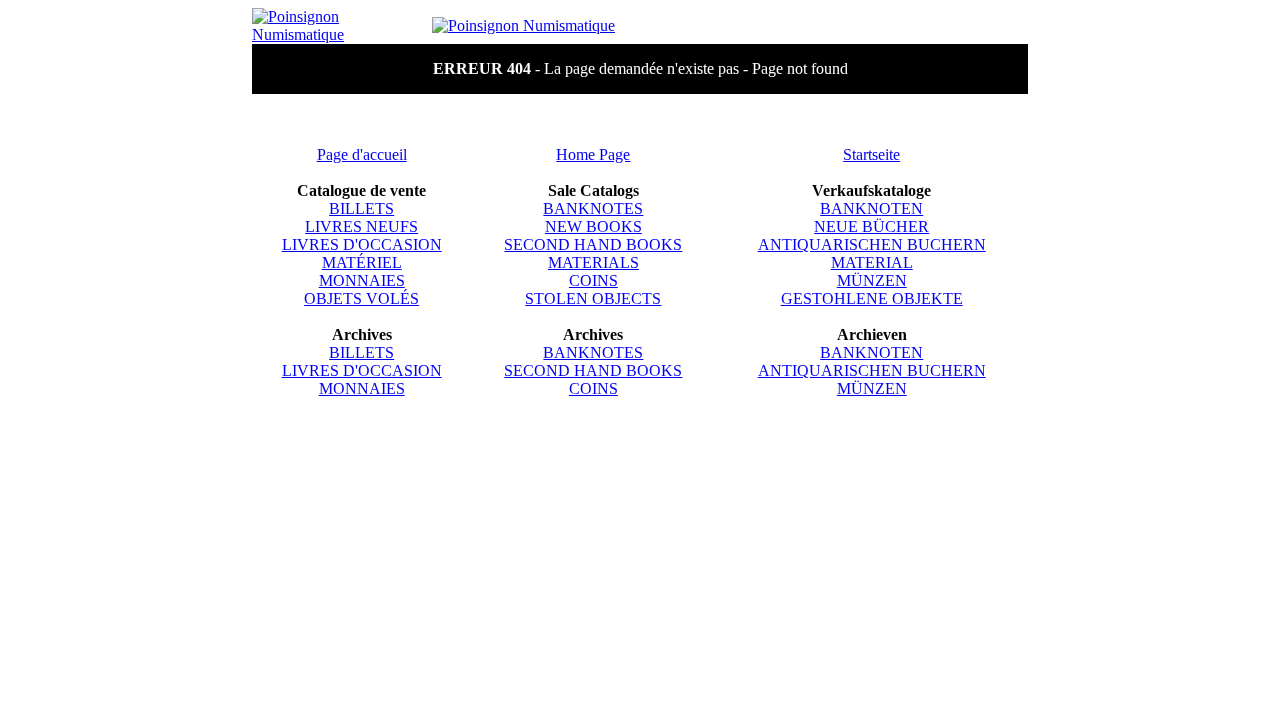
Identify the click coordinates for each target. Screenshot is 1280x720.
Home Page (593, 154)
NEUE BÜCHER (871, 226)
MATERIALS (593, 262)
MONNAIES (362, 280)
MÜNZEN (872, 280)
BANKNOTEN (871, 208)
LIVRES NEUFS (361, 226)
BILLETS (361, 208)
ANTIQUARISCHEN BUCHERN (872, 244)
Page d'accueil (362, 154)
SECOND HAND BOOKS (593, 244)
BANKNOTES (593, 208)
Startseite (871, 154)
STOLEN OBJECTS (593, 298)
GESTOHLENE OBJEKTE (872, 298)
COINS (593, 280)
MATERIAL (872, 262)
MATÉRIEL (362, 262)
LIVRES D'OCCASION (362, 244)
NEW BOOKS (593, 226)
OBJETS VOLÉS (361, 298)
